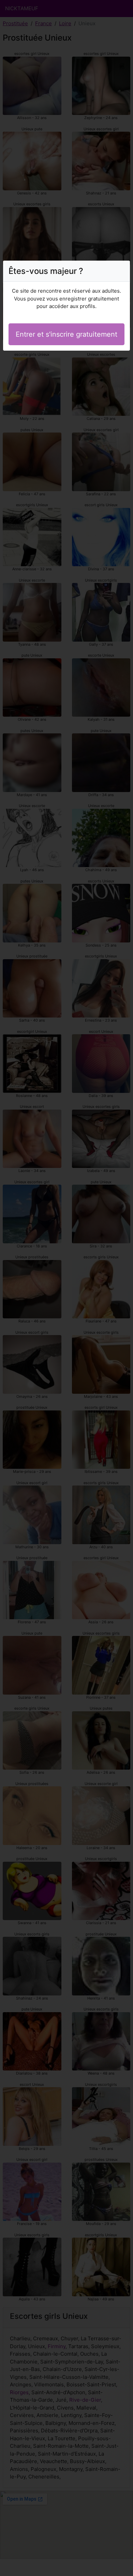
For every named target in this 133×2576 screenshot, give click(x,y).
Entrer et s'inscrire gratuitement (66, 334)
